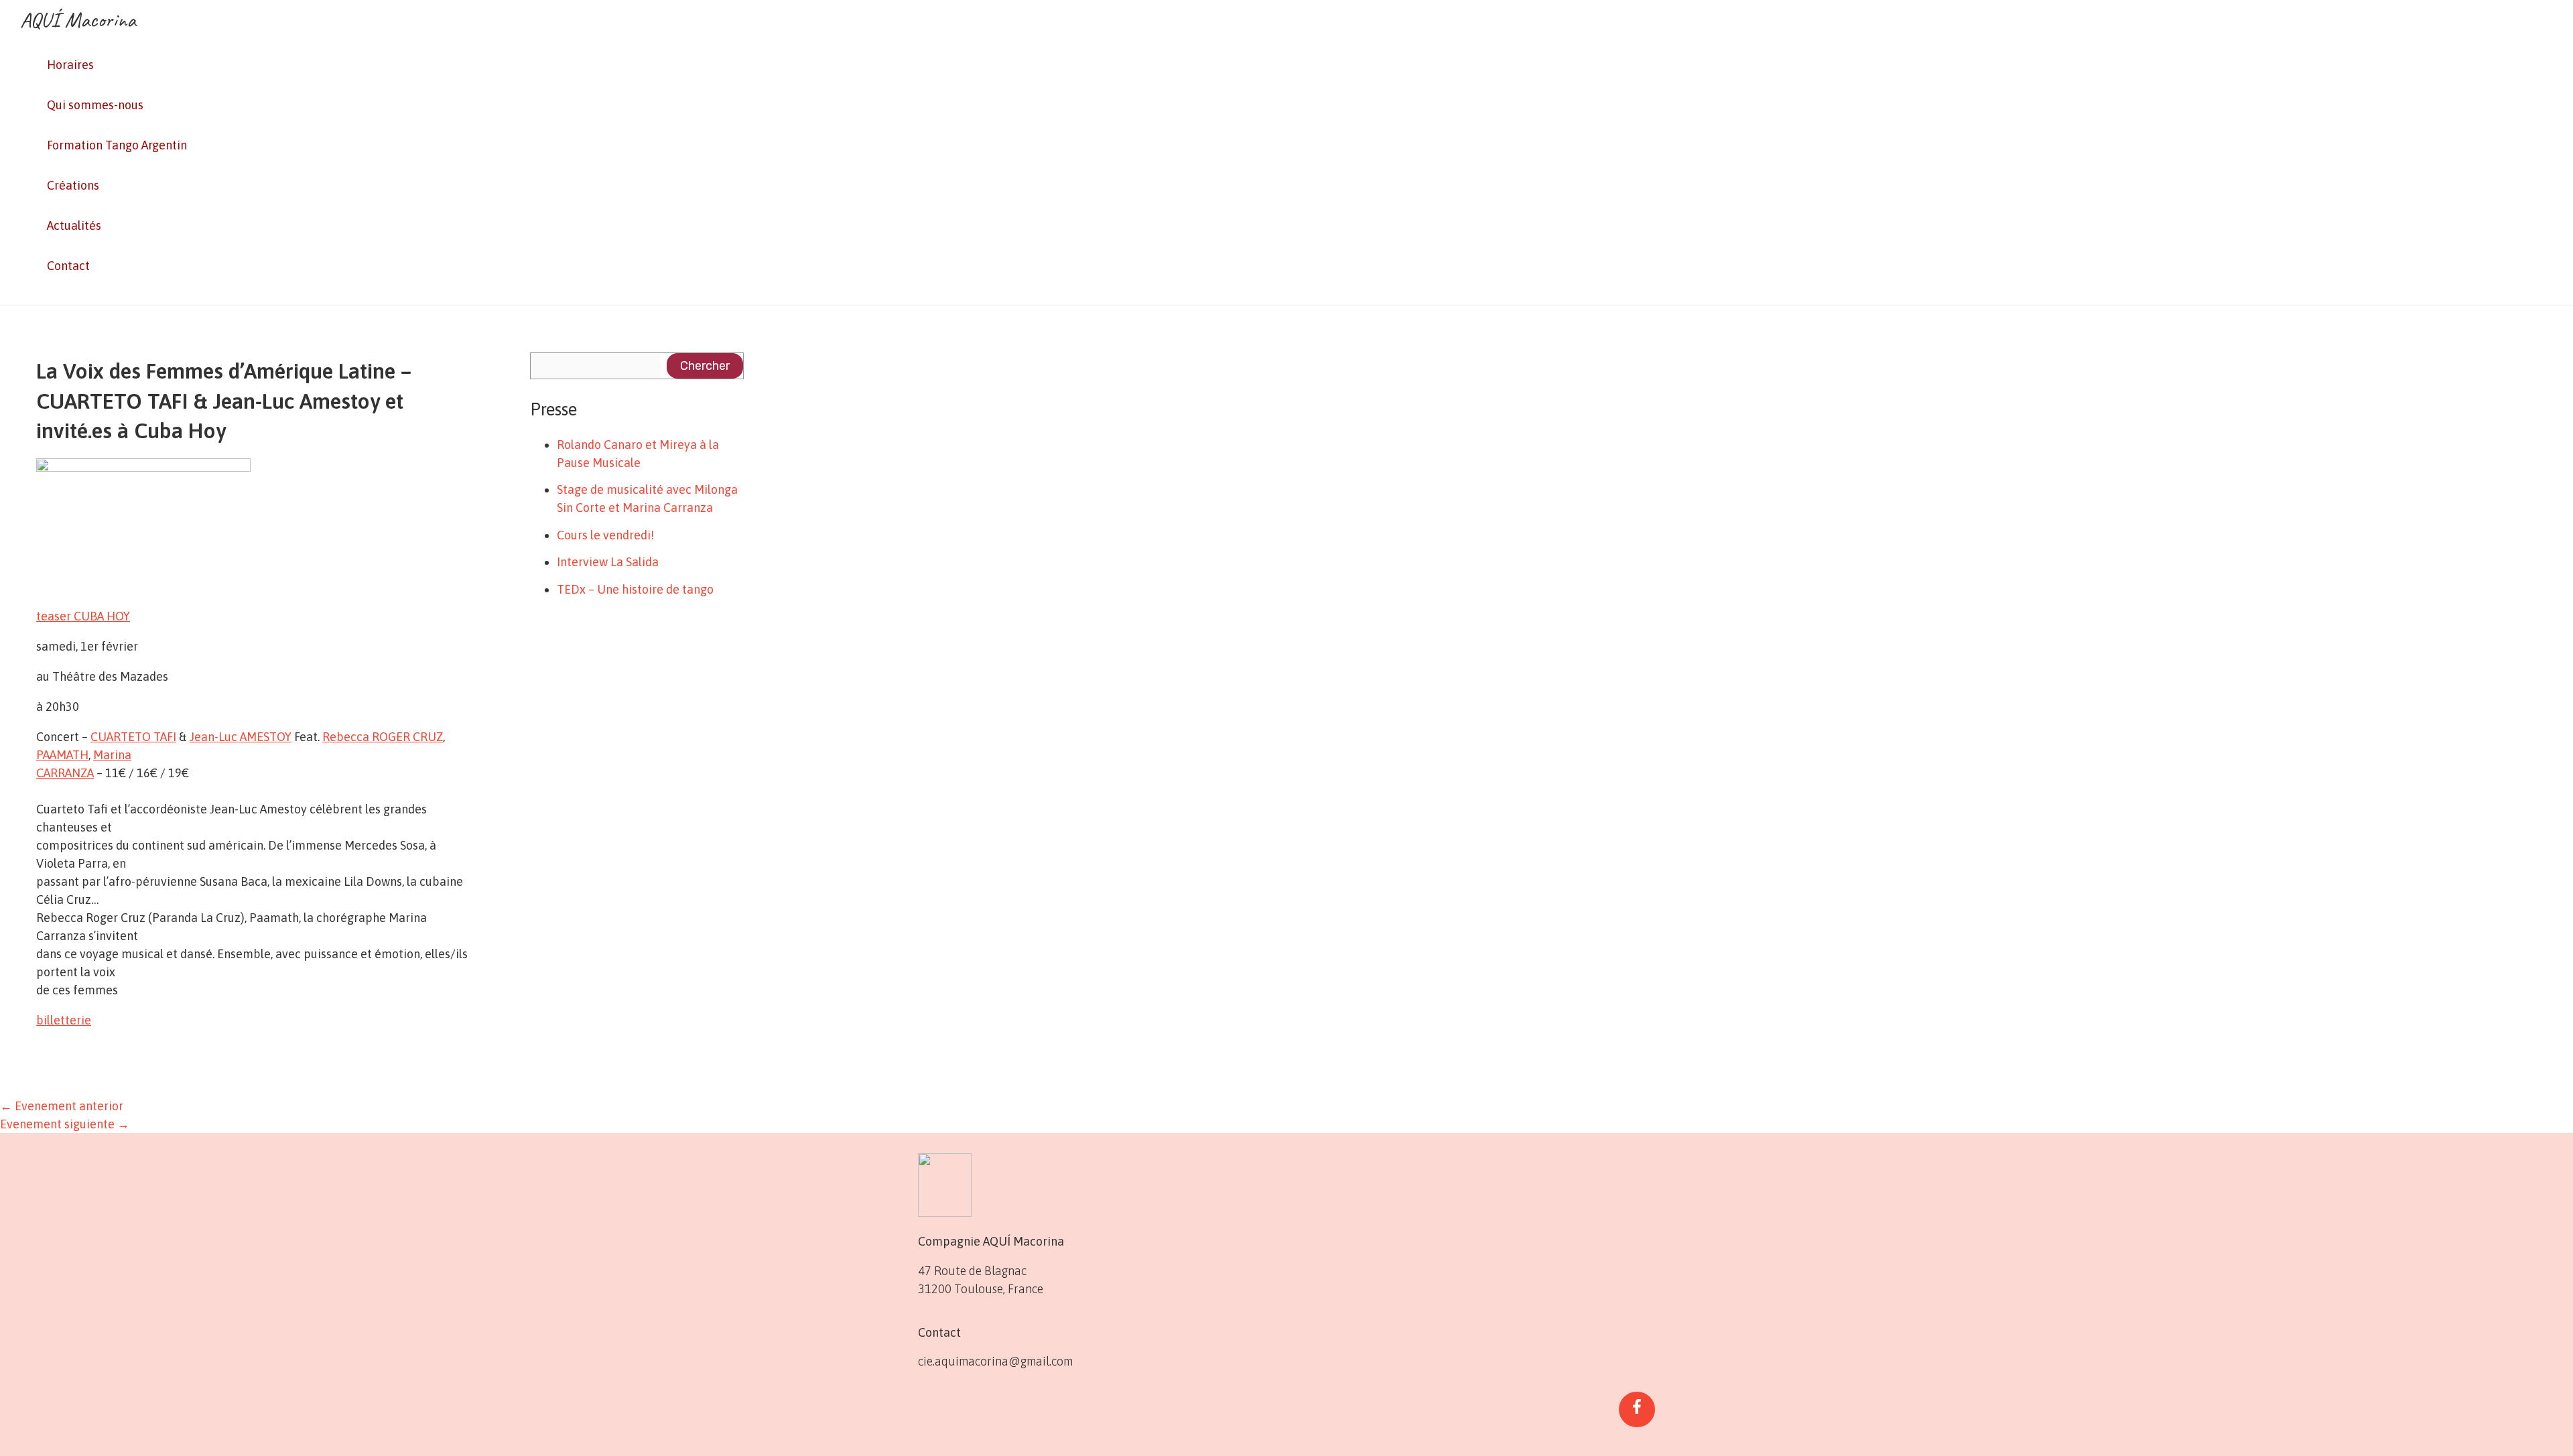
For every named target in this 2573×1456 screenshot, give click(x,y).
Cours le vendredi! (605, 535)
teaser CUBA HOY (83, 616)
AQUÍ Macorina (78, 20)
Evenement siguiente (65, 1124)
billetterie (64, 1020)
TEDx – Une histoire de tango (635, 589)
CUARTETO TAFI (133, 737)
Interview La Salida (608, 562)
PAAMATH (62, 755)
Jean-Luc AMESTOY (241, 737)
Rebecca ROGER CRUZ (383, 737)
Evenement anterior (62, 1106)
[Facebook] (1637, 1409)
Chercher (705, 366)
